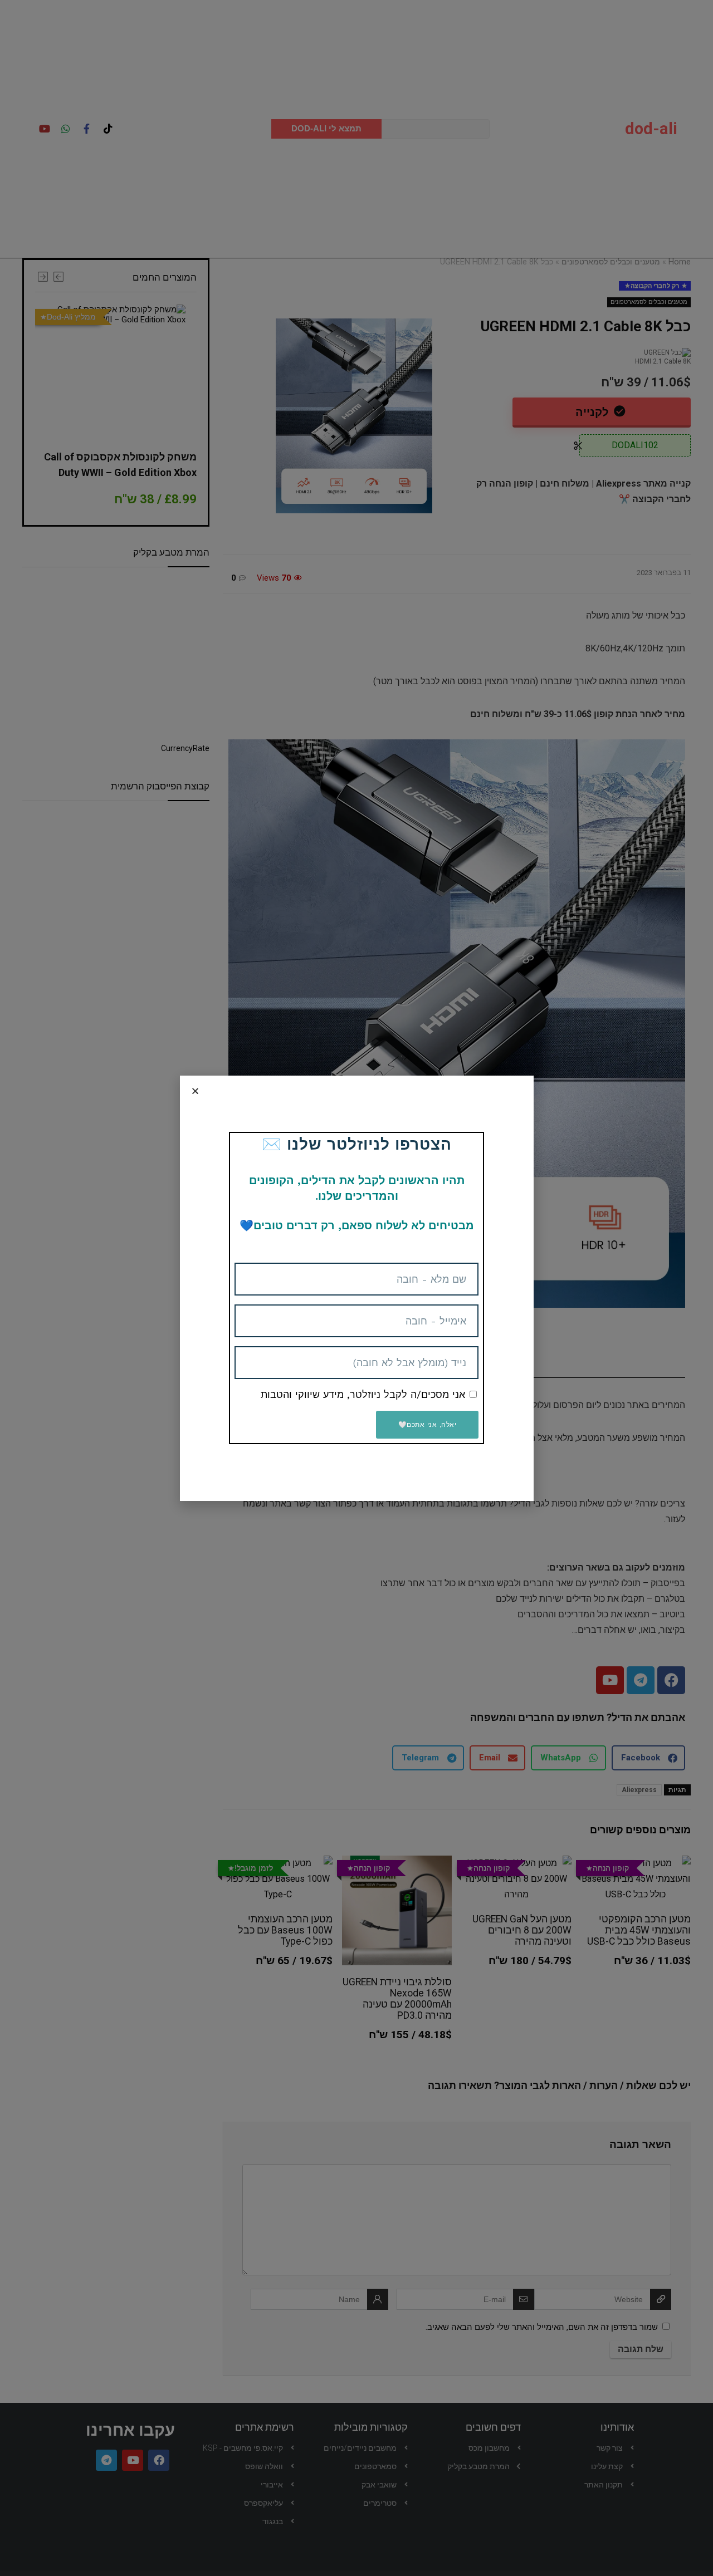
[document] (356, 1288)
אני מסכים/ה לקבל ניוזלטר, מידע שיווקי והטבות (363, 1394)
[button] (195, 1091)
